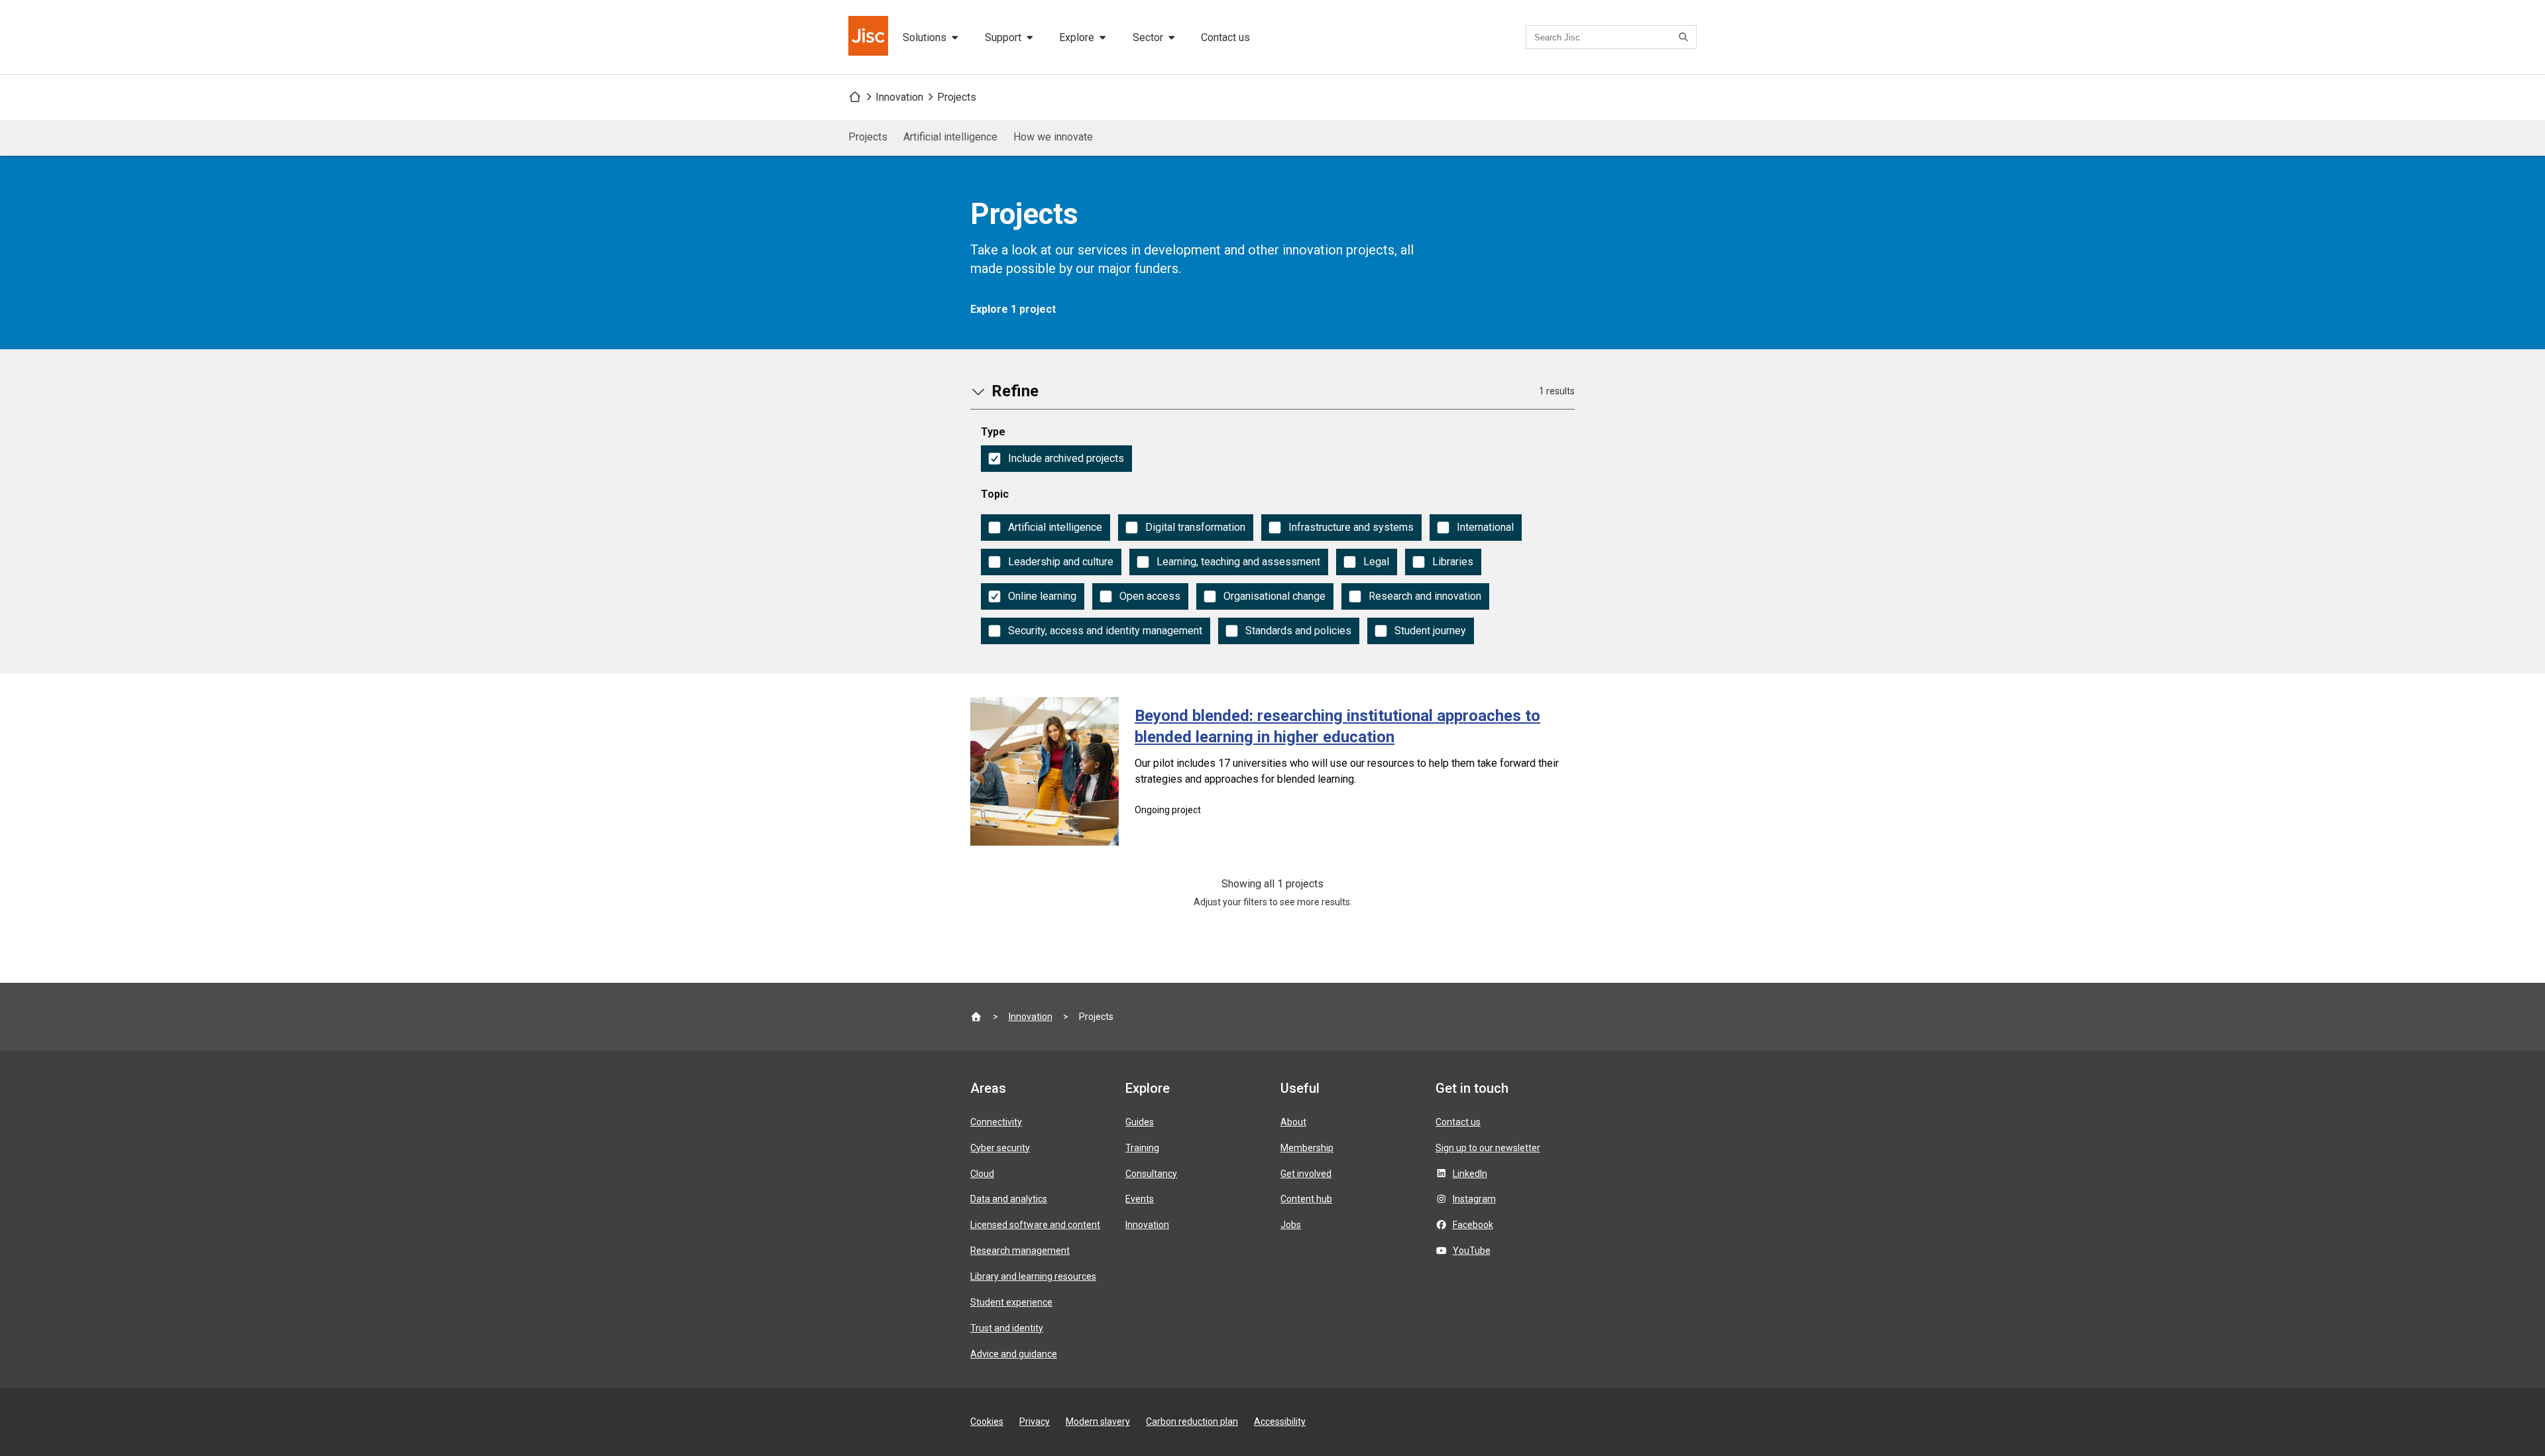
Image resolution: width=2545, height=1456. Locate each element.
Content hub (1306, 1199)
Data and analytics (1009, 1199)
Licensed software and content (1035, 1225)
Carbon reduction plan (1192, 1422)
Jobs (1291, 1225)
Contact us (1225, 37)
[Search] (1685, 37)
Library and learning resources (1033, 1276)
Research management (1020, 1251)
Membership (1307, 1148)
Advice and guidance (1014, 1354)
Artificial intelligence (950, 137)
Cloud (982, 1174)
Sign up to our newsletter (1488, 1148)
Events (1140, 1199)
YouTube (1472, 1251)
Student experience (1011, 1302)
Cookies (987, 1422)
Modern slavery (1098, 1422)
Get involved (1306, 1174)
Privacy (1035, 1422)
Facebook (1473, 1225)
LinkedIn (1470, 1174)
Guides (1140, 1122)
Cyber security (1000, 1148)
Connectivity (996, 1122)
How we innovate (1053, 137)
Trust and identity (1007, 1328)
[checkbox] (1056, 459)
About (1293, 1122)
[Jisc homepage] (870, 37)
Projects (957, 97)
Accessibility (1280, 1422)
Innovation (899, 97)
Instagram (1474, 1199)
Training (1142, 1148)
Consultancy (1151, 1174)
